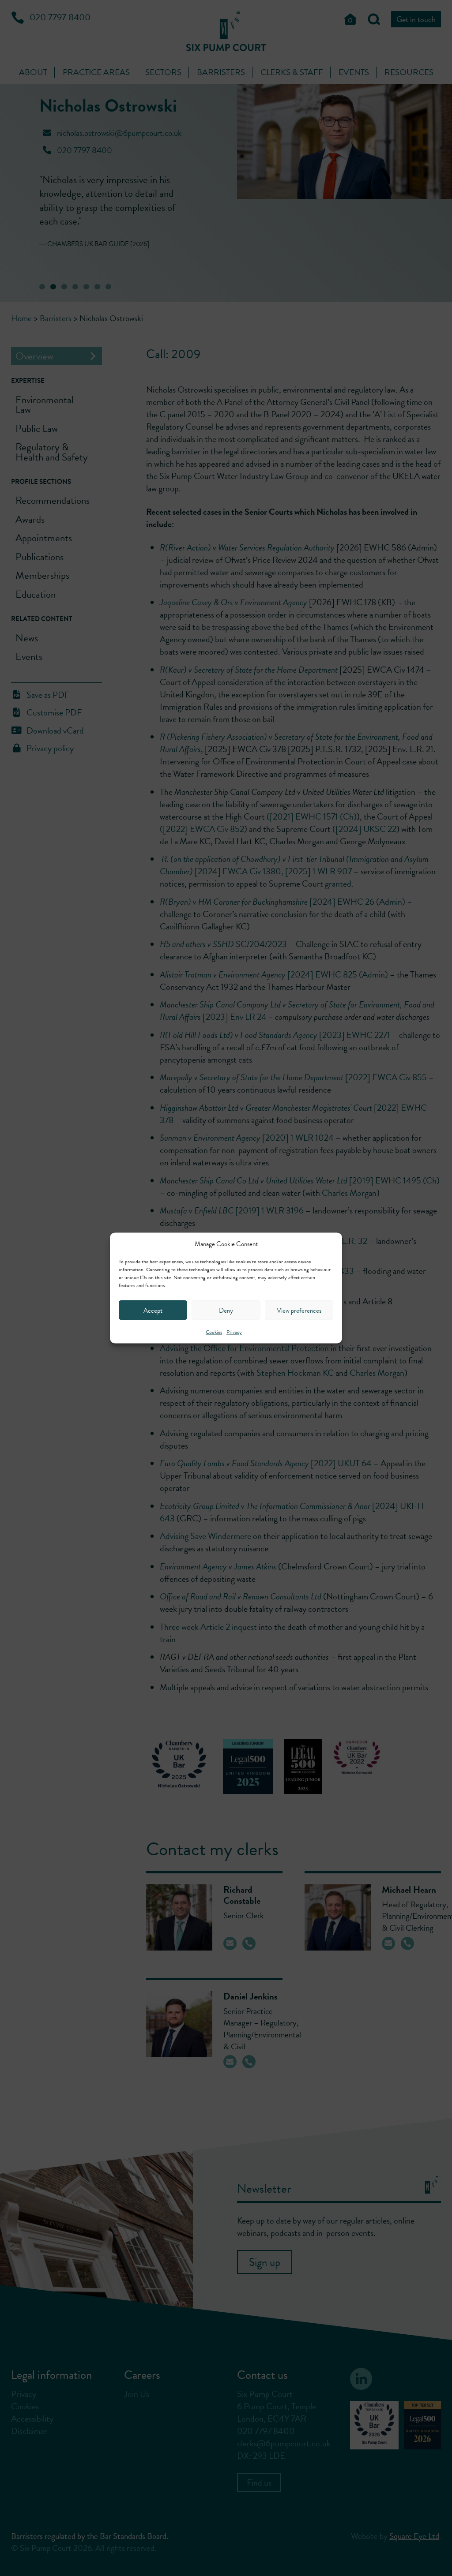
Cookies (214, 1332)
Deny (226, 1310)
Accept (153, 1310)
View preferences (299, 1310)
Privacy (234, 1332)
